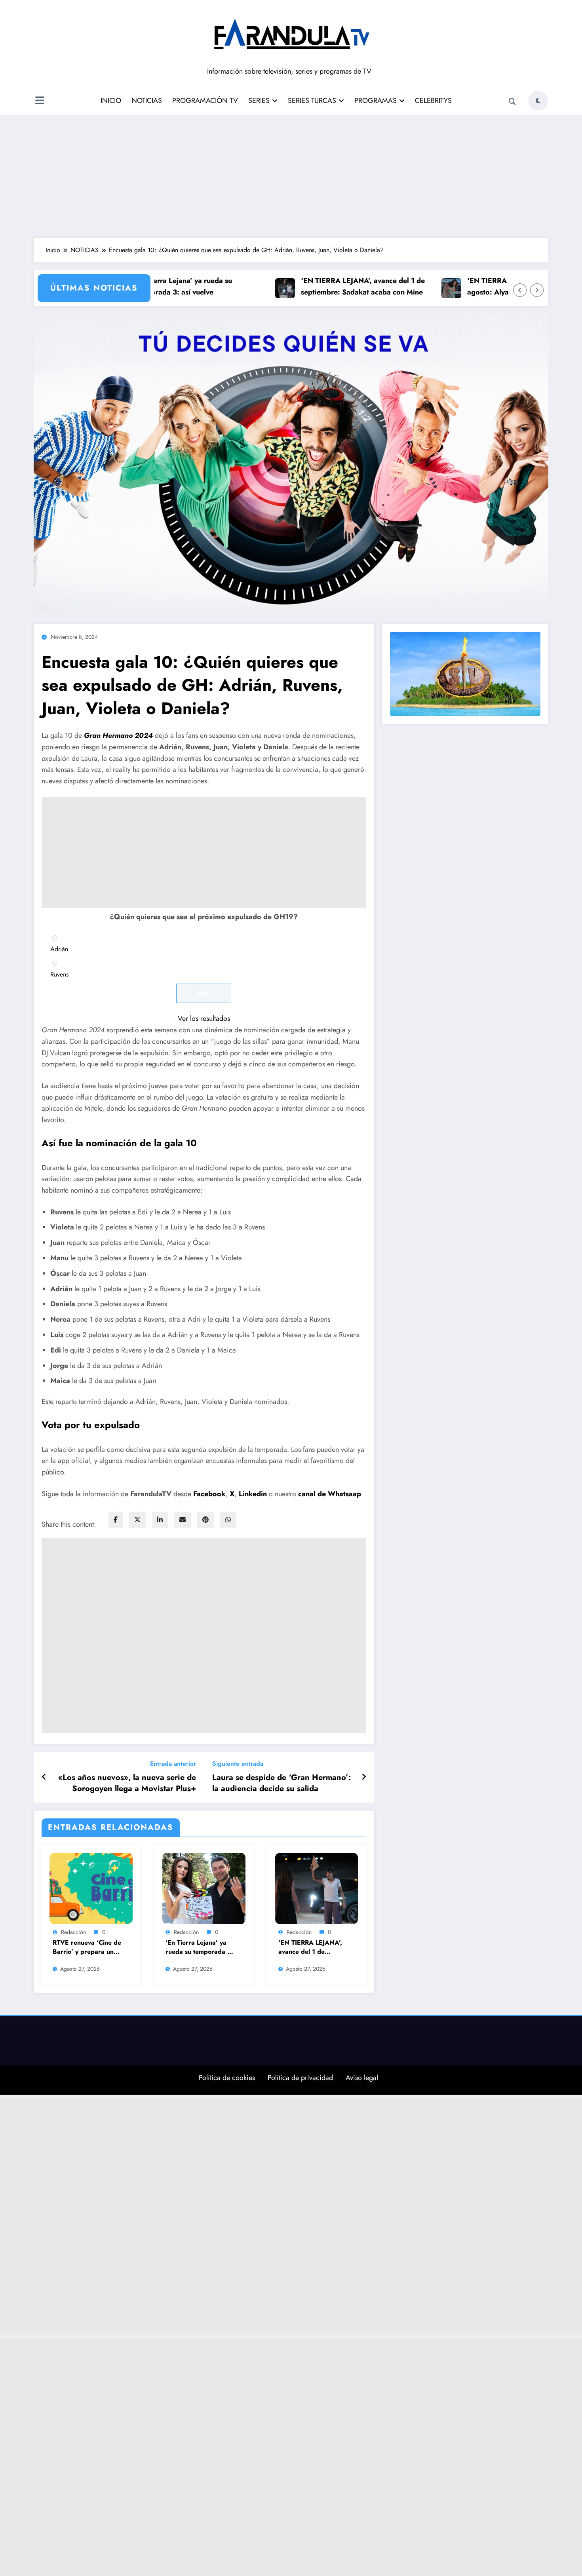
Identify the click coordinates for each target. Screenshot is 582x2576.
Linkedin (254, 1494)
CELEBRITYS (433, 101)
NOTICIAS (147, 101)
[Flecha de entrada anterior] (44, 1777)
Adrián (59, 949)
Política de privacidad (300, 2078)
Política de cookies (227, 2078)
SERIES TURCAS (312, 101)
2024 (144, 735)
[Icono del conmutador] (40, 101)
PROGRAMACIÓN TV (205, 101)
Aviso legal (362, 2078)
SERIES (259, 101)
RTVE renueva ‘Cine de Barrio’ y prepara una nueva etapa (87, 1947)
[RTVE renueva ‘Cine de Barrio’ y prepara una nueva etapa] (91, 1888)
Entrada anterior (173, 1764)
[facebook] (116, 1520)
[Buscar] (512, 102)
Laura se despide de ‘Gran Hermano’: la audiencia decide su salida (281, 1783)
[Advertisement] (291, 175)
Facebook (209, 1494)
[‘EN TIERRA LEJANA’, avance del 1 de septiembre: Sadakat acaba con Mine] (317, 1888)
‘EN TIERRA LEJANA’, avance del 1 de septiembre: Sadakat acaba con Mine (339, 286)
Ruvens (59, 974)
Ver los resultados (204, 1018)
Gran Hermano (108, 735)
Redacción (73, 1932)
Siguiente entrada (238, 1764)
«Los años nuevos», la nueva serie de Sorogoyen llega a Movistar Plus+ (127, 1783)
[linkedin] (160, 1520)
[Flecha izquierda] (520, 290)
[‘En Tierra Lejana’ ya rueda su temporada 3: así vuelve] (204, 1888)
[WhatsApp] (228, 1520)
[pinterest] (205, 1520)
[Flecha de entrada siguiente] (364, 1777)
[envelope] (183, 1520)
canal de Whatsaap (330, 1494)
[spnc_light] (538, 101)
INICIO (111, 101)
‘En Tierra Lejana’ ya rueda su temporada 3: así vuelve (160, 286)
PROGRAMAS (376, 101)
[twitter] (137, 1520)
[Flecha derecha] (537, 290)
